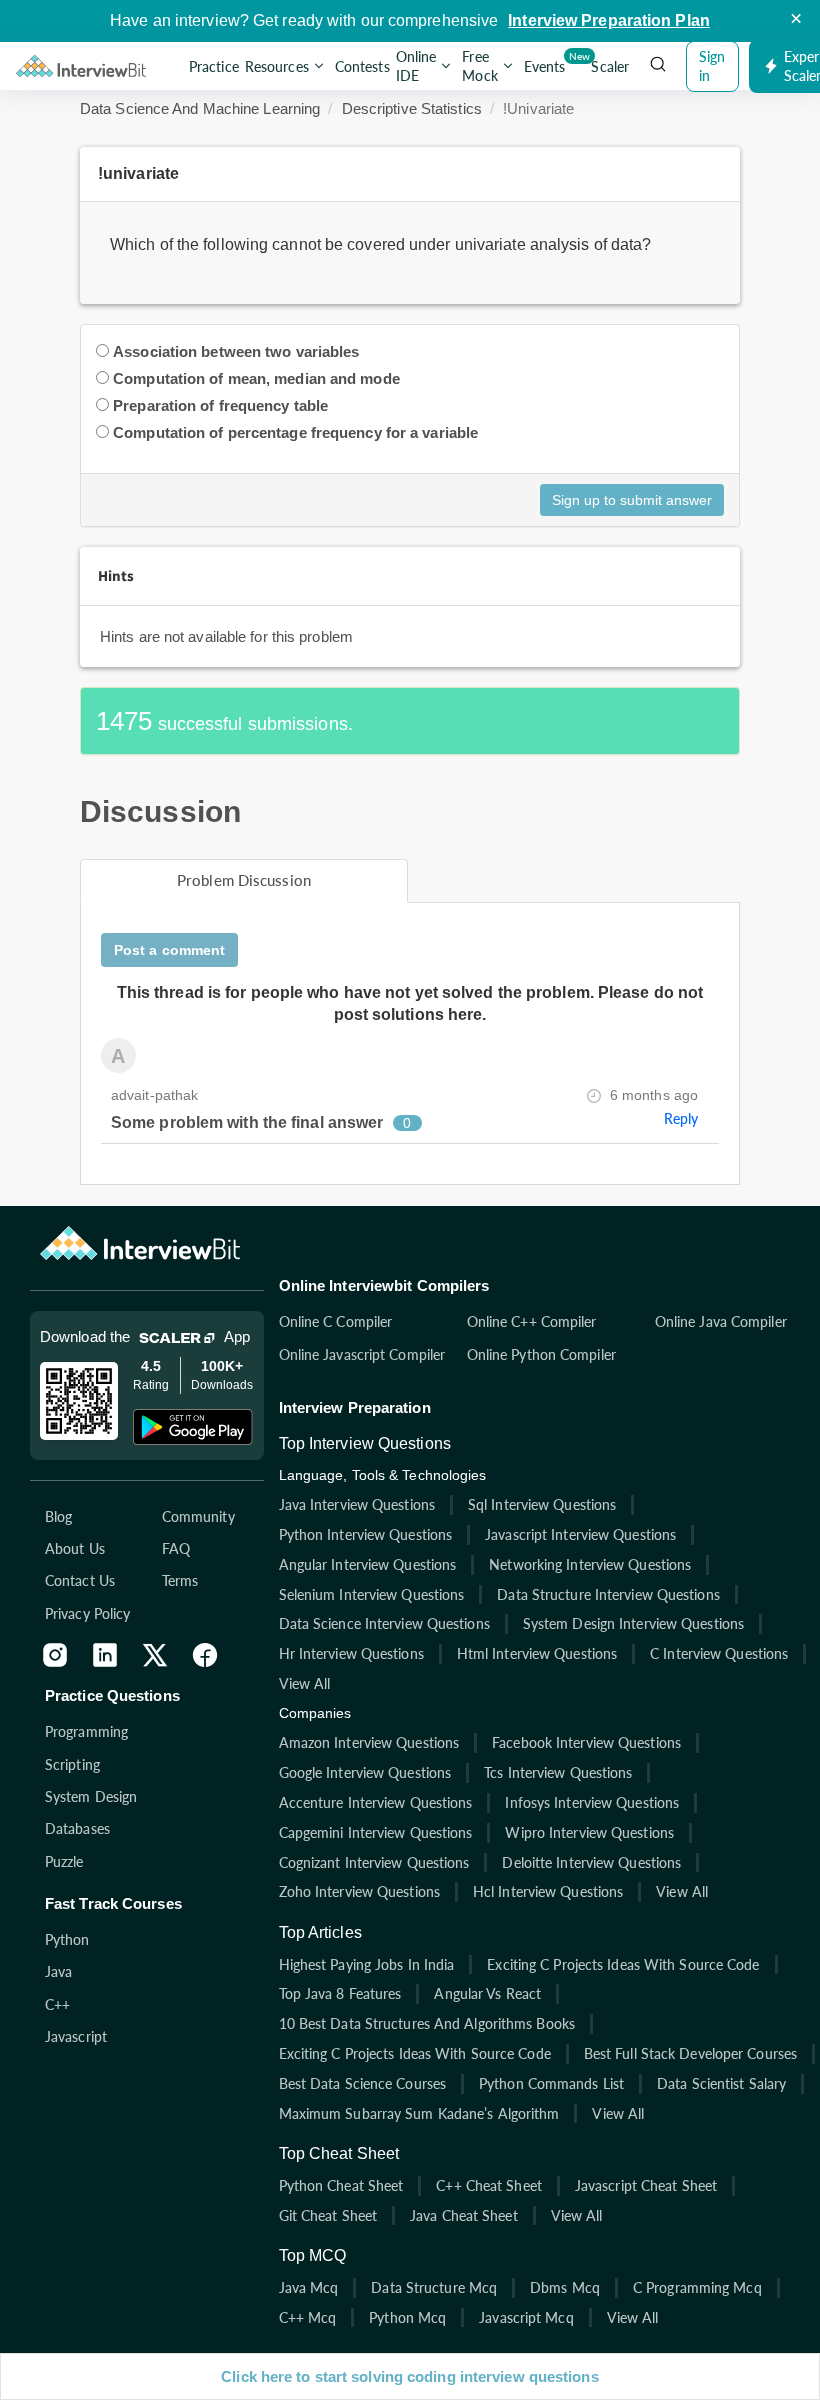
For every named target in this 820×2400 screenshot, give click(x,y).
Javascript (76, 2036)
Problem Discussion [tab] (244, 880)
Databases (77, 1828)
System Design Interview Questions (633, 1623)
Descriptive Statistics (412, 108)
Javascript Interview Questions (580, 1534)
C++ (57, 2004)
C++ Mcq (308, 2317)
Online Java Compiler (721, 1321)
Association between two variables (236, 351)
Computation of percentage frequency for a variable (295, 432)
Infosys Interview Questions (592, 1802)
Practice (214, 66)
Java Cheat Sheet (464, 2215)
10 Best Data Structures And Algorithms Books (427, 2023)
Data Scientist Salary (721, 2083)
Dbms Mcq (565, 2287)
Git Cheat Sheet (328, 2215)
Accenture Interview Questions (376, 1802)
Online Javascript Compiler (362, 1354)
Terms (180, 1580)
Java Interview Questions (357, 1504)
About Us (75, 1548)
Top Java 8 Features (340, 1993)
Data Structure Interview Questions (608, 1594)
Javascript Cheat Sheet (646, 2185)
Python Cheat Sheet (341, 2185)
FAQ (176, 1548)
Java (58, 1971)
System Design (91, 1796)
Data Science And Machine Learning (200, 108)
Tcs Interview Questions (558, 1772)
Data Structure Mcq (434, 2287)
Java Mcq (309, 2287)
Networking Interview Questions (590, 1564)
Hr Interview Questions (351, 1653)
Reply (681, 1118)
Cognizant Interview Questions (374, 1862)
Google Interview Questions (365, 1772)
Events (546, 62)
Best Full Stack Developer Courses (690, 2053)
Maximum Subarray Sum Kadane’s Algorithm (419, 2113)
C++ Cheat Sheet (489, 2185)
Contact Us (80, 1580)
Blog (58, 1516)
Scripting (72, 1764)
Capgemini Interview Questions (376, 1832)
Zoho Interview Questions (359, 1891)
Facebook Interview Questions (586, 1742)
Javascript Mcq (526, 2317)
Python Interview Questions (366, 1534)
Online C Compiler (336, 1321)
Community (198, 1516)
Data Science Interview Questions (384, 1623)
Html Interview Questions (537, 1653)
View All (305, 1683)
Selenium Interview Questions (372, 1594)
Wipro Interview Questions (589, 1832)
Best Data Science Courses (363, 2083)
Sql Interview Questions (542, 1504)
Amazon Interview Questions (369, 1742)
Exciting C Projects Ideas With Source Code (623, 1964)
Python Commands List (551, 2083)
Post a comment (169, 950)
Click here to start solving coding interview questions (409, 2376)
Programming (86, 1731)
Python (67, 1939)
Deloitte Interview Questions (591, 1862)
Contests (362, 66)
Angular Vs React (487, 1993)
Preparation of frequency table (220, 405)
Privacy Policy (87, 1613)
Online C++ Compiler (532, 1321)
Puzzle (64, 1861)
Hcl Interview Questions (548, 1891)
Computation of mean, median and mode (256, 378)
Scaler (610, 66)
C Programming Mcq (697, 2287)
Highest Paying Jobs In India (367, 1964)
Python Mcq (407, 2317)
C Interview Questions (719, 1653)
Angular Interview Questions (368, 1564)
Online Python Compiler (541, 1354)
